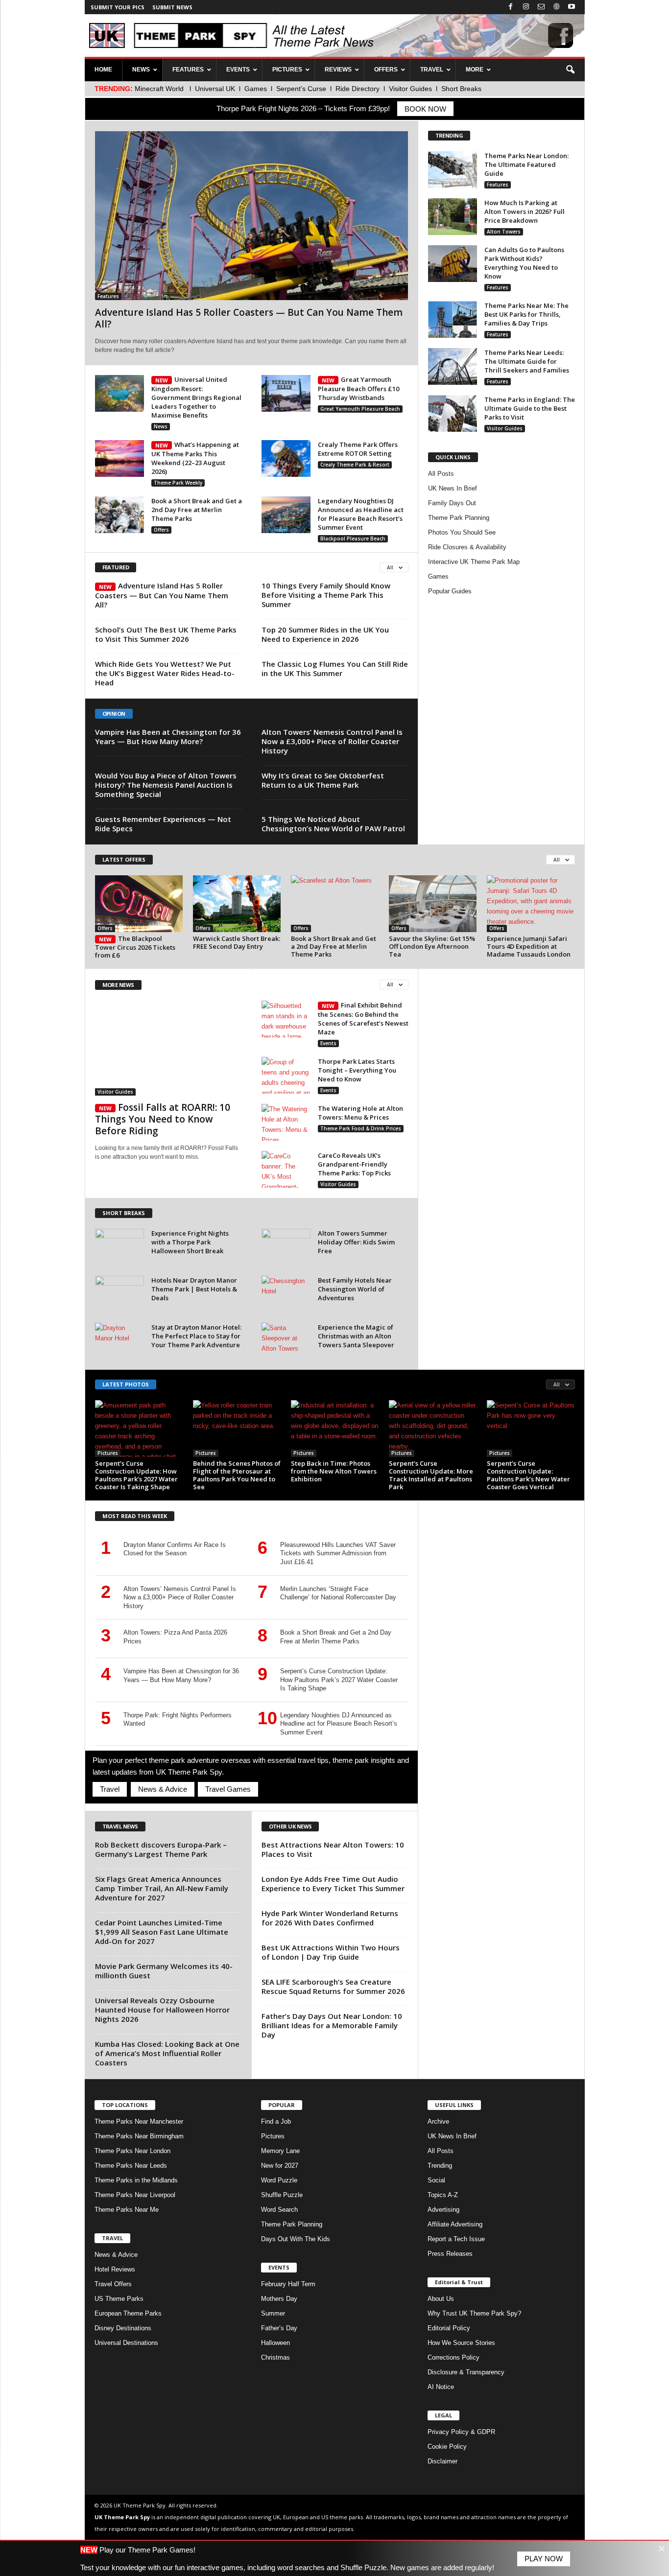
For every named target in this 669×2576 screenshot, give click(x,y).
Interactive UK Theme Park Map (474, 562)
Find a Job (276, 2121)
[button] (570, 70)
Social (436, 2180)
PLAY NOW (544, 2559)
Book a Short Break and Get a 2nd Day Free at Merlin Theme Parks (197, 510)
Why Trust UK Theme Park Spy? (474, 2313)
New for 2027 (280, 2166)
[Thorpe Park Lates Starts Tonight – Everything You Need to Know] (286, 1075)
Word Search (279, 2210)
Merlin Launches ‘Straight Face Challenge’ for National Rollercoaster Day (338, 1593)
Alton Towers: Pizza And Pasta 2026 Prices (175, 1637)
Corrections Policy (454, 2357)
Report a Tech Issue (456, 2239)
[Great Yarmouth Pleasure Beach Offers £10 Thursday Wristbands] (286, 393)
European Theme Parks (128, 2313)
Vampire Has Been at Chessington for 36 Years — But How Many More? (168, 737)
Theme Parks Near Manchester (139, 2121)
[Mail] (541, 7)
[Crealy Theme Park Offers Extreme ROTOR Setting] (286, 458)
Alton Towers (504, 232)
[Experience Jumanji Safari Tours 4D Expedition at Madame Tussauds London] (531, 904)
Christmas (275, 2357)
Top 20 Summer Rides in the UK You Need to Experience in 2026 (325, 634)
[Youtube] (572, 7)
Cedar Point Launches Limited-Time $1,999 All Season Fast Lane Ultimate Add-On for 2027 (162, 1932)
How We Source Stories (461, 2343)
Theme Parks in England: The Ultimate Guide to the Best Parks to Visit (530, 408)
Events (328, 1043)
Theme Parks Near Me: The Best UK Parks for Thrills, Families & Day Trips (526, 314)
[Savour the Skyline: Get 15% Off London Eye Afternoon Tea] (433, 904)
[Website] (556, 7)
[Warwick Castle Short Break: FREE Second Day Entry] (237, 904)
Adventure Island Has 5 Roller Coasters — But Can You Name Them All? (249, 318)
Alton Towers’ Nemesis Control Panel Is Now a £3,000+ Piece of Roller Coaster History (332, 741)
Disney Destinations (123, 2328)
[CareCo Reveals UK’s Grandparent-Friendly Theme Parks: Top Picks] (286, 1169)
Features (108, 296)
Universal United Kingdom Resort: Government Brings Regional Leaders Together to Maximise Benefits (196, 397)
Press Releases (450, 2254)
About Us (441, 2299)
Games (438, 576)
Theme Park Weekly (178, 483)
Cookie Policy (447, 2447)
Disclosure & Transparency (466, 2372)
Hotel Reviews (115, 2269)
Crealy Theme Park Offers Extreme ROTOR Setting (358, 449)
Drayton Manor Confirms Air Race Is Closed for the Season (175, 1549)
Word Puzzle (279, 2180)
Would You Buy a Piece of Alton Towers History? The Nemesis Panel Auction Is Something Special (166, 785)
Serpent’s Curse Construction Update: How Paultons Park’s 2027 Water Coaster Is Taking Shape (136, 1475)
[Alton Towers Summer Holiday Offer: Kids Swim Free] (286, 1247)
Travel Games (228, 1789)
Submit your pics (118, 7)
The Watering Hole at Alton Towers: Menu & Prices (360, 1113)
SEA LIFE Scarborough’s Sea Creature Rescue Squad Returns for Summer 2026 (333, 1986)
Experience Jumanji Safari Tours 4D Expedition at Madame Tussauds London (529, 946)
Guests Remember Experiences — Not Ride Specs (163, 824)
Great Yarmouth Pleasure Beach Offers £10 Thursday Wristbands (358, 388)
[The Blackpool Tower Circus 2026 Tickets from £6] (139, 904)
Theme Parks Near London (132, 2151)
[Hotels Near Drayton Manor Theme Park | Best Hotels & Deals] (119, 1294)
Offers (161, 530)
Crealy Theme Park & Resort (355, 465)
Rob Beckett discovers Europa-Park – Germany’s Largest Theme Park (161, 1849)
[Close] (661, 2548)
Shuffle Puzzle (282, 2195)
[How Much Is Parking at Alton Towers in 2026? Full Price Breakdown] (453, 217)
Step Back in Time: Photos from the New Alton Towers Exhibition (334, 1471)
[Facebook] (511, 7)
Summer (273, 2313)
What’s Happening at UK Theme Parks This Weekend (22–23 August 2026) (195, 458)
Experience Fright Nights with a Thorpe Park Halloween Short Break (190, 1242)
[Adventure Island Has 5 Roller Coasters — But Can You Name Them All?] (251, 216)
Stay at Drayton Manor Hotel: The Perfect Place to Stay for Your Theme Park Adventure (196, 1336)
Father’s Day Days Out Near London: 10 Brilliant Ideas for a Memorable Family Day (332, 2025)
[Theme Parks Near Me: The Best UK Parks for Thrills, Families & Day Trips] (453, 319)
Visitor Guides (505, 428)
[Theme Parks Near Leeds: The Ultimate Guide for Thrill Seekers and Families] (453, 366)
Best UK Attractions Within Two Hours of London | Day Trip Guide (331, 1952)
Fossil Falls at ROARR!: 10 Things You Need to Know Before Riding (163, 1119)
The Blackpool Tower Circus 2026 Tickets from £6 (135, 947)
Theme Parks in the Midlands (136, 2180)
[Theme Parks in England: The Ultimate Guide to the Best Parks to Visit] (453, 413)
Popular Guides (450, 591)
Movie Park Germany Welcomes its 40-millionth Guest (164, 1971)
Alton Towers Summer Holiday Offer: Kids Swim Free (356, 1242)
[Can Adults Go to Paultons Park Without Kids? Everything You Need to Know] (453, 264)
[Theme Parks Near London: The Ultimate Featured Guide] (453, 170)
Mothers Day (279, 2299)
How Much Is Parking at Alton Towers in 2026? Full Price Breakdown (525, 211)
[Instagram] (526, 7)
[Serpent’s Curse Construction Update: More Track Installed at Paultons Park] (433, 1429)
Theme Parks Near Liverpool (135, 2195)
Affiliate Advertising (455, 2224)
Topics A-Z (443, 2195)
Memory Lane (280, 2151)
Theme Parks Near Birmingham (139, 2136)
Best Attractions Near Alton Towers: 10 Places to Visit (333, 1849)
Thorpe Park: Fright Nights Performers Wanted (178, 1720)
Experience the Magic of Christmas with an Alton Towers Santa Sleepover (356, 1336)
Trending (440, 2166)
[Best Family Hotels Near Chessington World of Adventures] (286, 1294)
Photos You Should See (462, 532)
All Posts (441, 474)
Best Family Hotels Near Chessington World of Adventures (355, 1289)
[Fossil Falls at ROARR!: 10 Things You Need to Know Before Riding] (168, 1048)
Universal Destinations (126, 2343)
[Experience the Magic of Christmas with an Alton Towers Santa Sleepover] (286, 1341)
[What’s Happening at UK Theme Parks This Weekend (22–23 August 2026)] (119, 458)
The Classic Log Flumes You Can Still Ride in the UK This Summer (335, 668)
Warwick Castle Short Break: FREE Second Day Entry (237, 942)
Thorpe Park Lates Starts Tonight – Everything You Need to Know (357, 1070)
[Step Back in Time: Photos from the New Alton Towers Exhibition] (335, 1429)
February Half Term (288, 2284)
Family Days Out (452, 503)
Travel (110, 1789)
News (161, 426)
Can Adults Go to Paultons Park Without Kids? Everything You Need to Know (524, 263)
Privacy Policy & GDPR (461, 2432)
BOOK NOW (425, 109)
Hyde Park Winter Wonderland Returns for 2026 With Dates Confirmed (330, 1918)
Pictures (108, 1453)
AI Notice (441, 2387)
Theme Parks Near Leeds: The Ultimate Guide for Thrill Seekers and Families (527, 361)
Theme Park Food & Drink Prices (361, 1128)
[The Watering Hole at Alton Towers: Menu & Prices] (286, 1122)
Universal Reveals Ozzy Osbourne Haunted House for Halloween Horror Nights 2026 (162, 2010)
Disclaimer (442, 2461)
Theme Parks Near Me (127, 2210)
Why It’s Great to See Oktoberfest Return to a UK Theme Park (323, 780)
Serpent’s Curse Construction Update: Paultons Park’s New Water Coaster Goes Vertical (528, 1475)
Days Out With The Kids (296, 2239)
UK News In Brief (453, 488)
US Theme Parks (119, 2299)
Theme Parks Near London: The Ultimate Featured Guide (526, 164)
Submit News (172, 7)
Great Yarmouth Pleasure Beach (360, 409)
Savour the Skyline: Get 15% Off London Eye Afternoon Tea (432, 946)
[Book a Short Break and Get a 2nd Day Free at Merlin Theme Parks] (119, 515)
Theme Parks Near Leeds (131, 2166)
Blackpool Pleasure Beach (353, 539)
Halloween (275, 2343)
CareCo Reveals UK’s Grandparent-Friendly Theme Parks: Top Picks (354, 1164)
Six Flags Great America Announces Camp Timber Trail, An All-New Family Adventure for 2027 (162, 1888)
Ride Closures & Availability (467, 547)
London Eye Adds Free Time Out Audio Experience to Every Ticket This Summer (333, 1884)
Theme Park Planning (459, 518)
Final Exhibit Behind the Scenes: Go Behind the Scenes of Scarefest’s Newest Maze (363, 1019)
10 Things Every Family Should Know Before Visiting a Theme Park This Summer (326, 595)
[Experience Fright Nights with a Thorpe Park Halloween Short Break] (119, 1247)
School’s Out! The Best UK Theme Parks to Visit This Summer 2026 (166, 634)
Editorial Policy (449, 2328)
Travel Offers (113, 2284)
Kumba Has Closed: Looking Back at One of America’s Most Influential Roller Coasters (167, 2053)
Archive (438, 2121)
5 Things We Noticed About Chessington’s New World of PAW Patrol (333, 824)
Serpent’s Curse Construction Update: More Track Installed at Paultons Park (431, 1475)
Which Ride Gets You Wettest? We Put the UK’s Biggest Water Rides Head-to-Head (165, 673)
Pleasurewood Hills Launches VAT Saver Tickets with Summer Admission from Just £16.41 (338, 1553)
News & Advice (162, 1789)
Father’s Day (279, 2328)
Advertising (443, 2210)
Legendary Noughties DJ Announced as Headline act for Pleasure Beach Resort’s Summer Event (361, 514)
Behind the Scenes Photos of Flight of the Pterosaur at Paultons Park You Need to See (237, 1475)
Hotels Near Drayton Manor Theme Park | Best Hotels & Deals (194, 1289)
